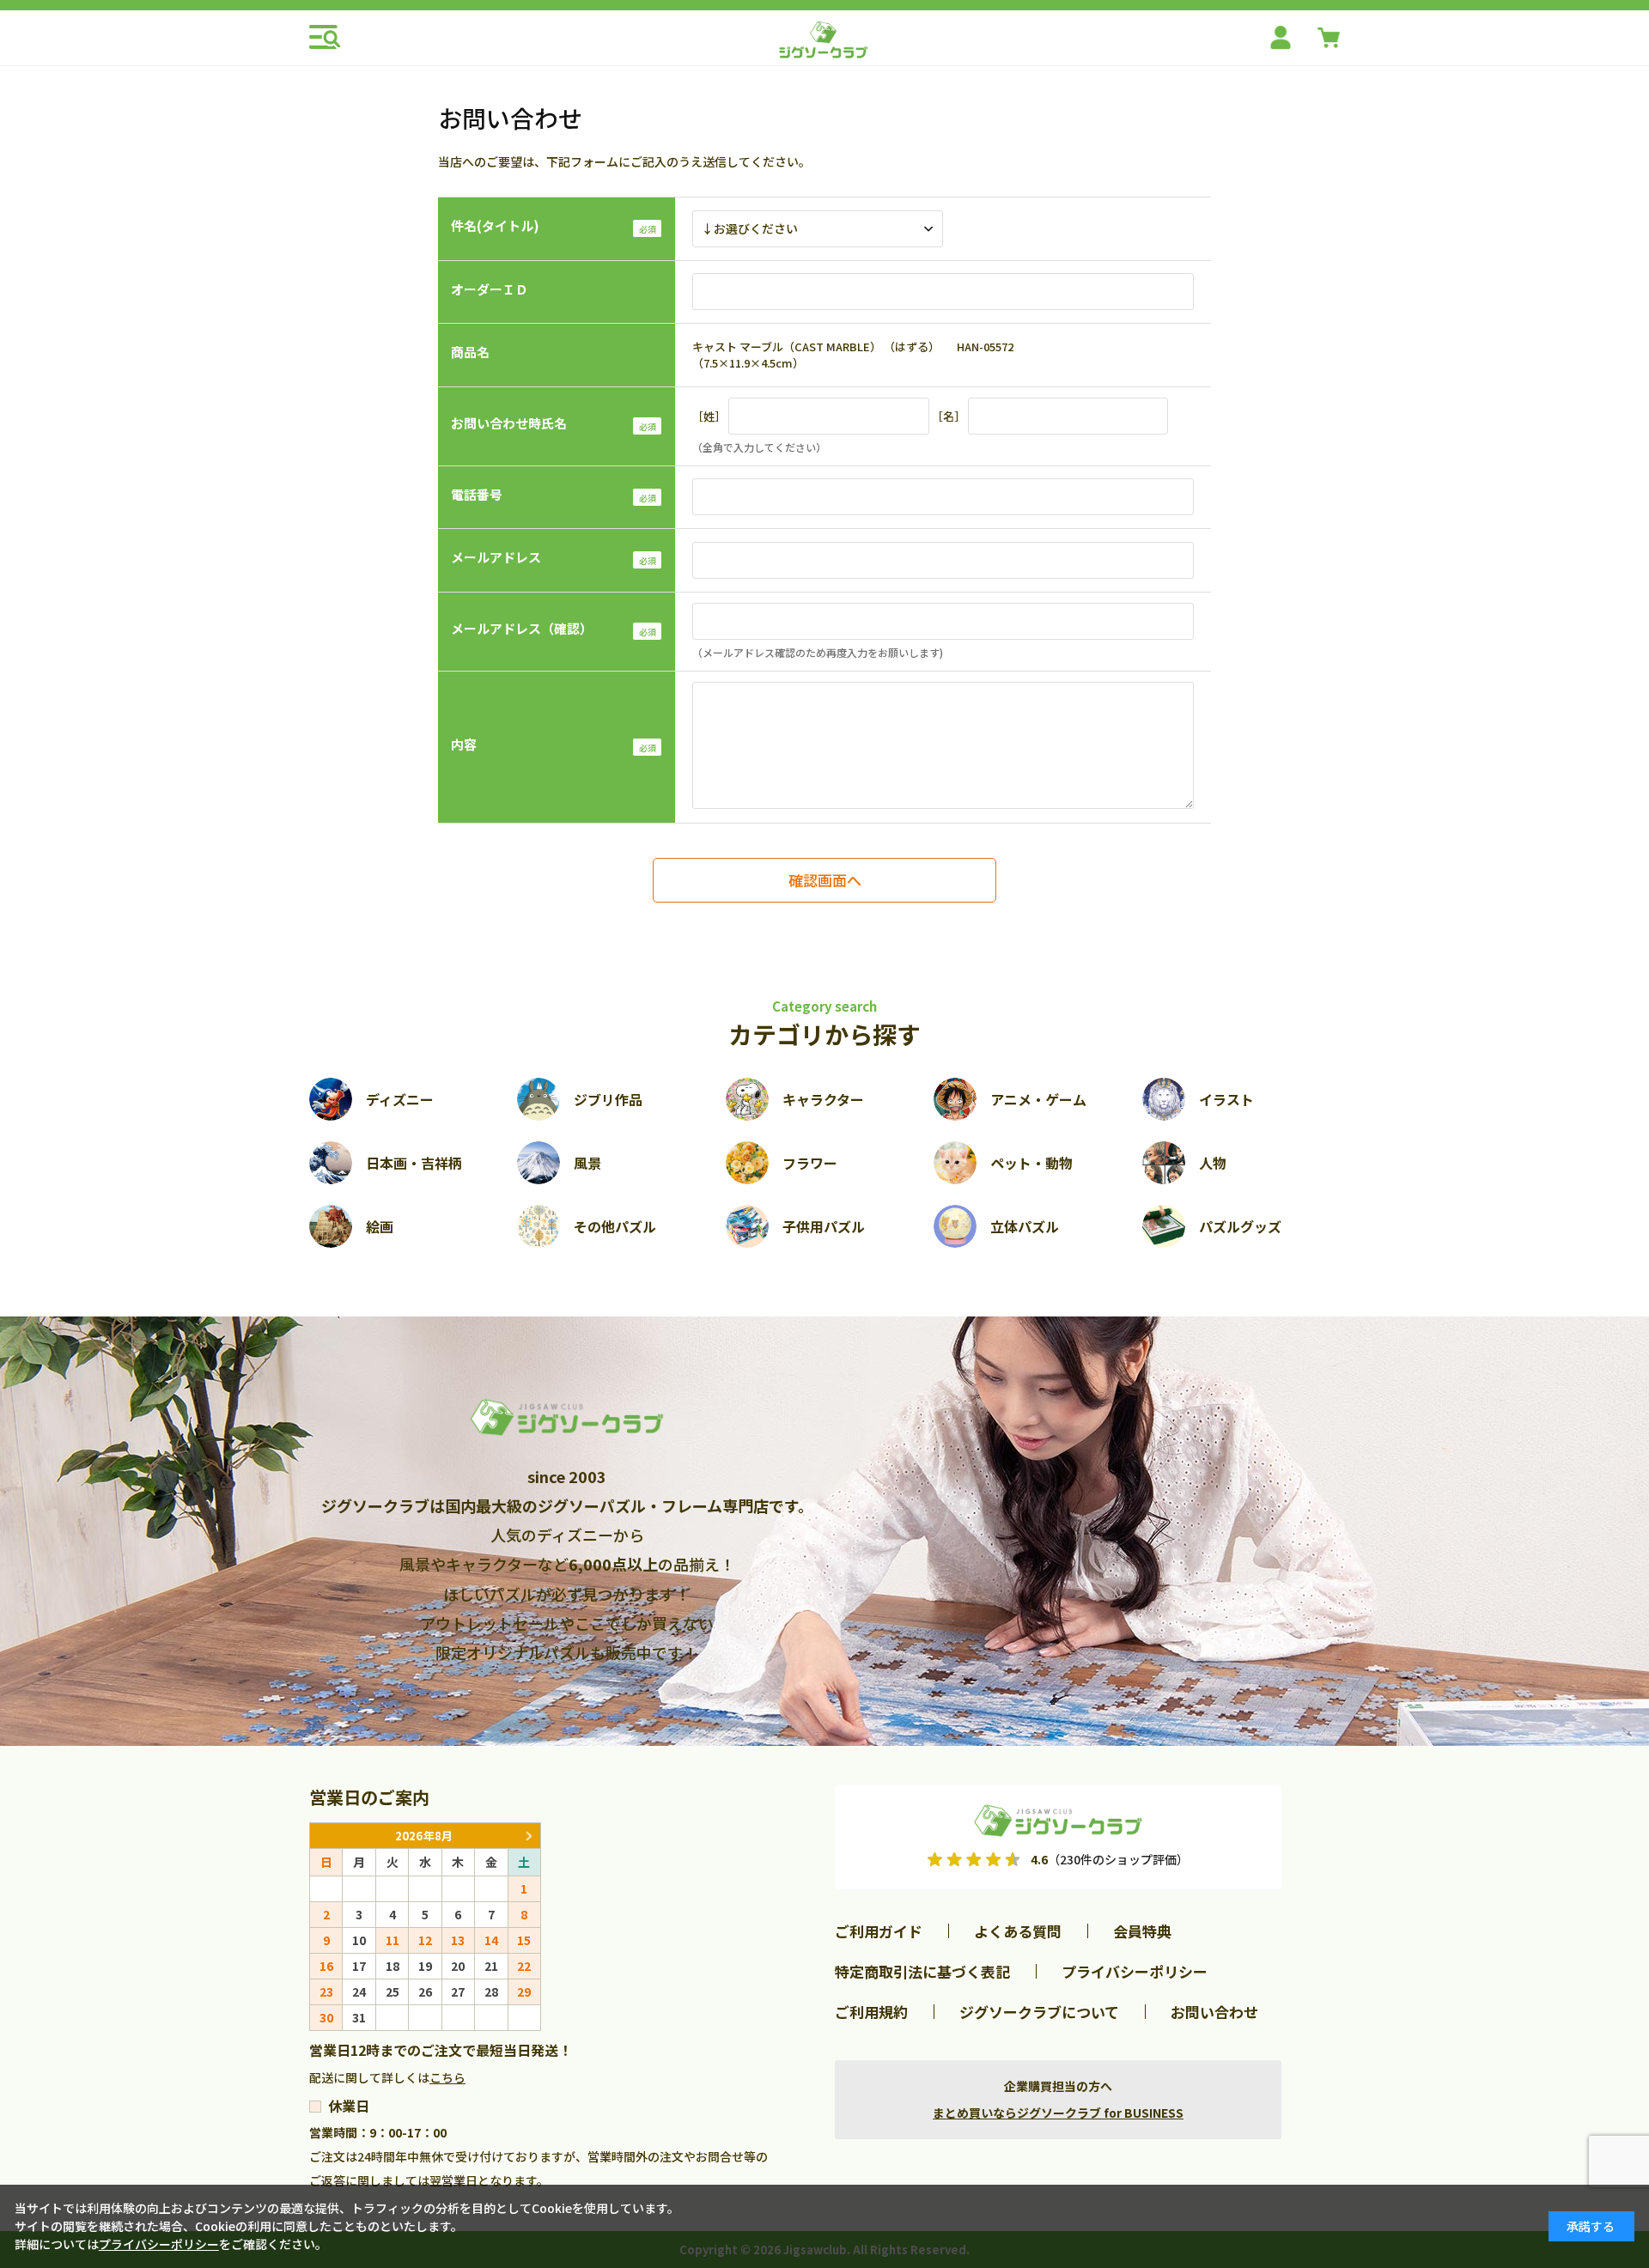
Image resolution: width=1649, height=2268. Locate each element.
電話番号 (477, 494)
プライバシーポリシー (1135, 1971)
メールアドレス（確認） (522, 628)
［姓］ (709, 416)
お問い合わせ (1214, 2012)
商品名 (470, 352)
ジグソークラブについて (1039, 2012)
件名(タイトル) (495, 225)
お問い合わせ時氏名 (509, 423)
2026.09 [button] (528, 1836)
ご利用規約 (871, 2012)
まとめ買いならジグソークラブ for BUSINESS (1058, 2113)
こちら (447, 2077)
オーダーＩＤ (490, 289)
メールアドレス (496, 557)
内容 (464, 744)
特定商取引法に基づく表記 (922, 1971)
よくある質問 (1018, 1931)
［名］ (949, 416)
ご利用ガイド (879, 1931)
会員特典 (1142, 1931)
